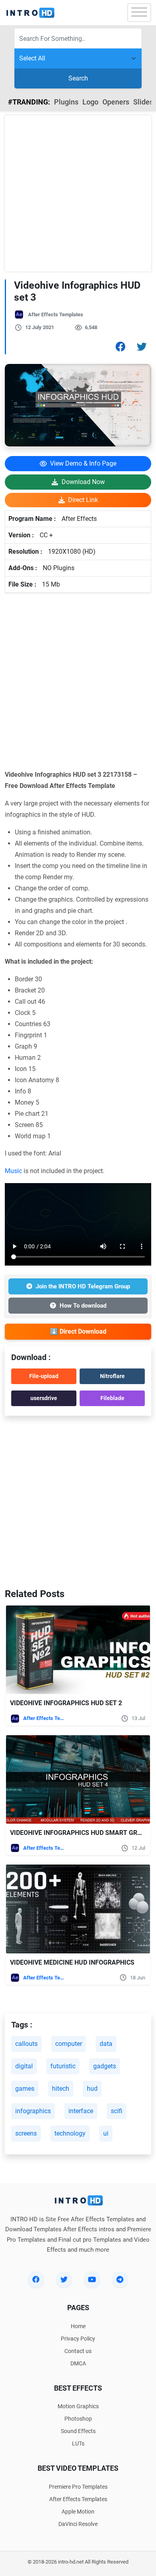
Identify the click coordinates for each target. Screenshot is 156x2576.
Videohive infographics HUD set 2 (66, 1703)
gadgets (105, 2066)
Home (78, 2326)
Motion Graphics (78, 2406)
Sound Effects (78, 2431)
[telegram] (120, 2279)
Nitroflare (112, 1376)
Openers (116, 102)
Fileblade (112, 1398)
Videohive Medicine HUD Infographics (72, 1962)
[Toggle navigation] (139, 13)
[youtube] (92, 2279)
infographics (33, 2111)
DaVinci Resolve (78, 2524)
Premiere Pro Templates (78, 2487)
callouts (26, 2044)
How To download (83, 1306)
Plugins (66, 102)
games (25, 2089)
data (106, 2044)
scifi (117, 2111)
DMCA (78, 2363)
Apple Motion (78, 2512)
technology (70, 2133)
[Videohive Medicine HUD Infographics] (78, 1909)
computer (69, 2044)
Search (78, 78)
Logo (90, 102)
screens (26, 2133)
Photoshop (78, 2419)
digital (24, 2066)
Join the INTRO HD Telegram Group (83, 1286)
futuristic (63, 2066)
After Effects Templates (56, 314)
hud (92, 2089)
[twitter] (64, 2279)
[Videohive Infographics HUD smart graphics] (78, 1779)
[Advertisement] (78, 193)
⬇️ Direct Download (78, 1331)
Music (13, 1171)
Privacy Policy (78, 2339)
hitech (61, 2089)
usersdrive (44, 1398)
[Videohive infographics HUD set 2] (78, 1650)
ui (106, 2133)
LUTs (78, 2443)
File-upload (44, 1376)
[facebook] (36, 2279)
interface (81, 2111)
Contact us (78, 2351)
